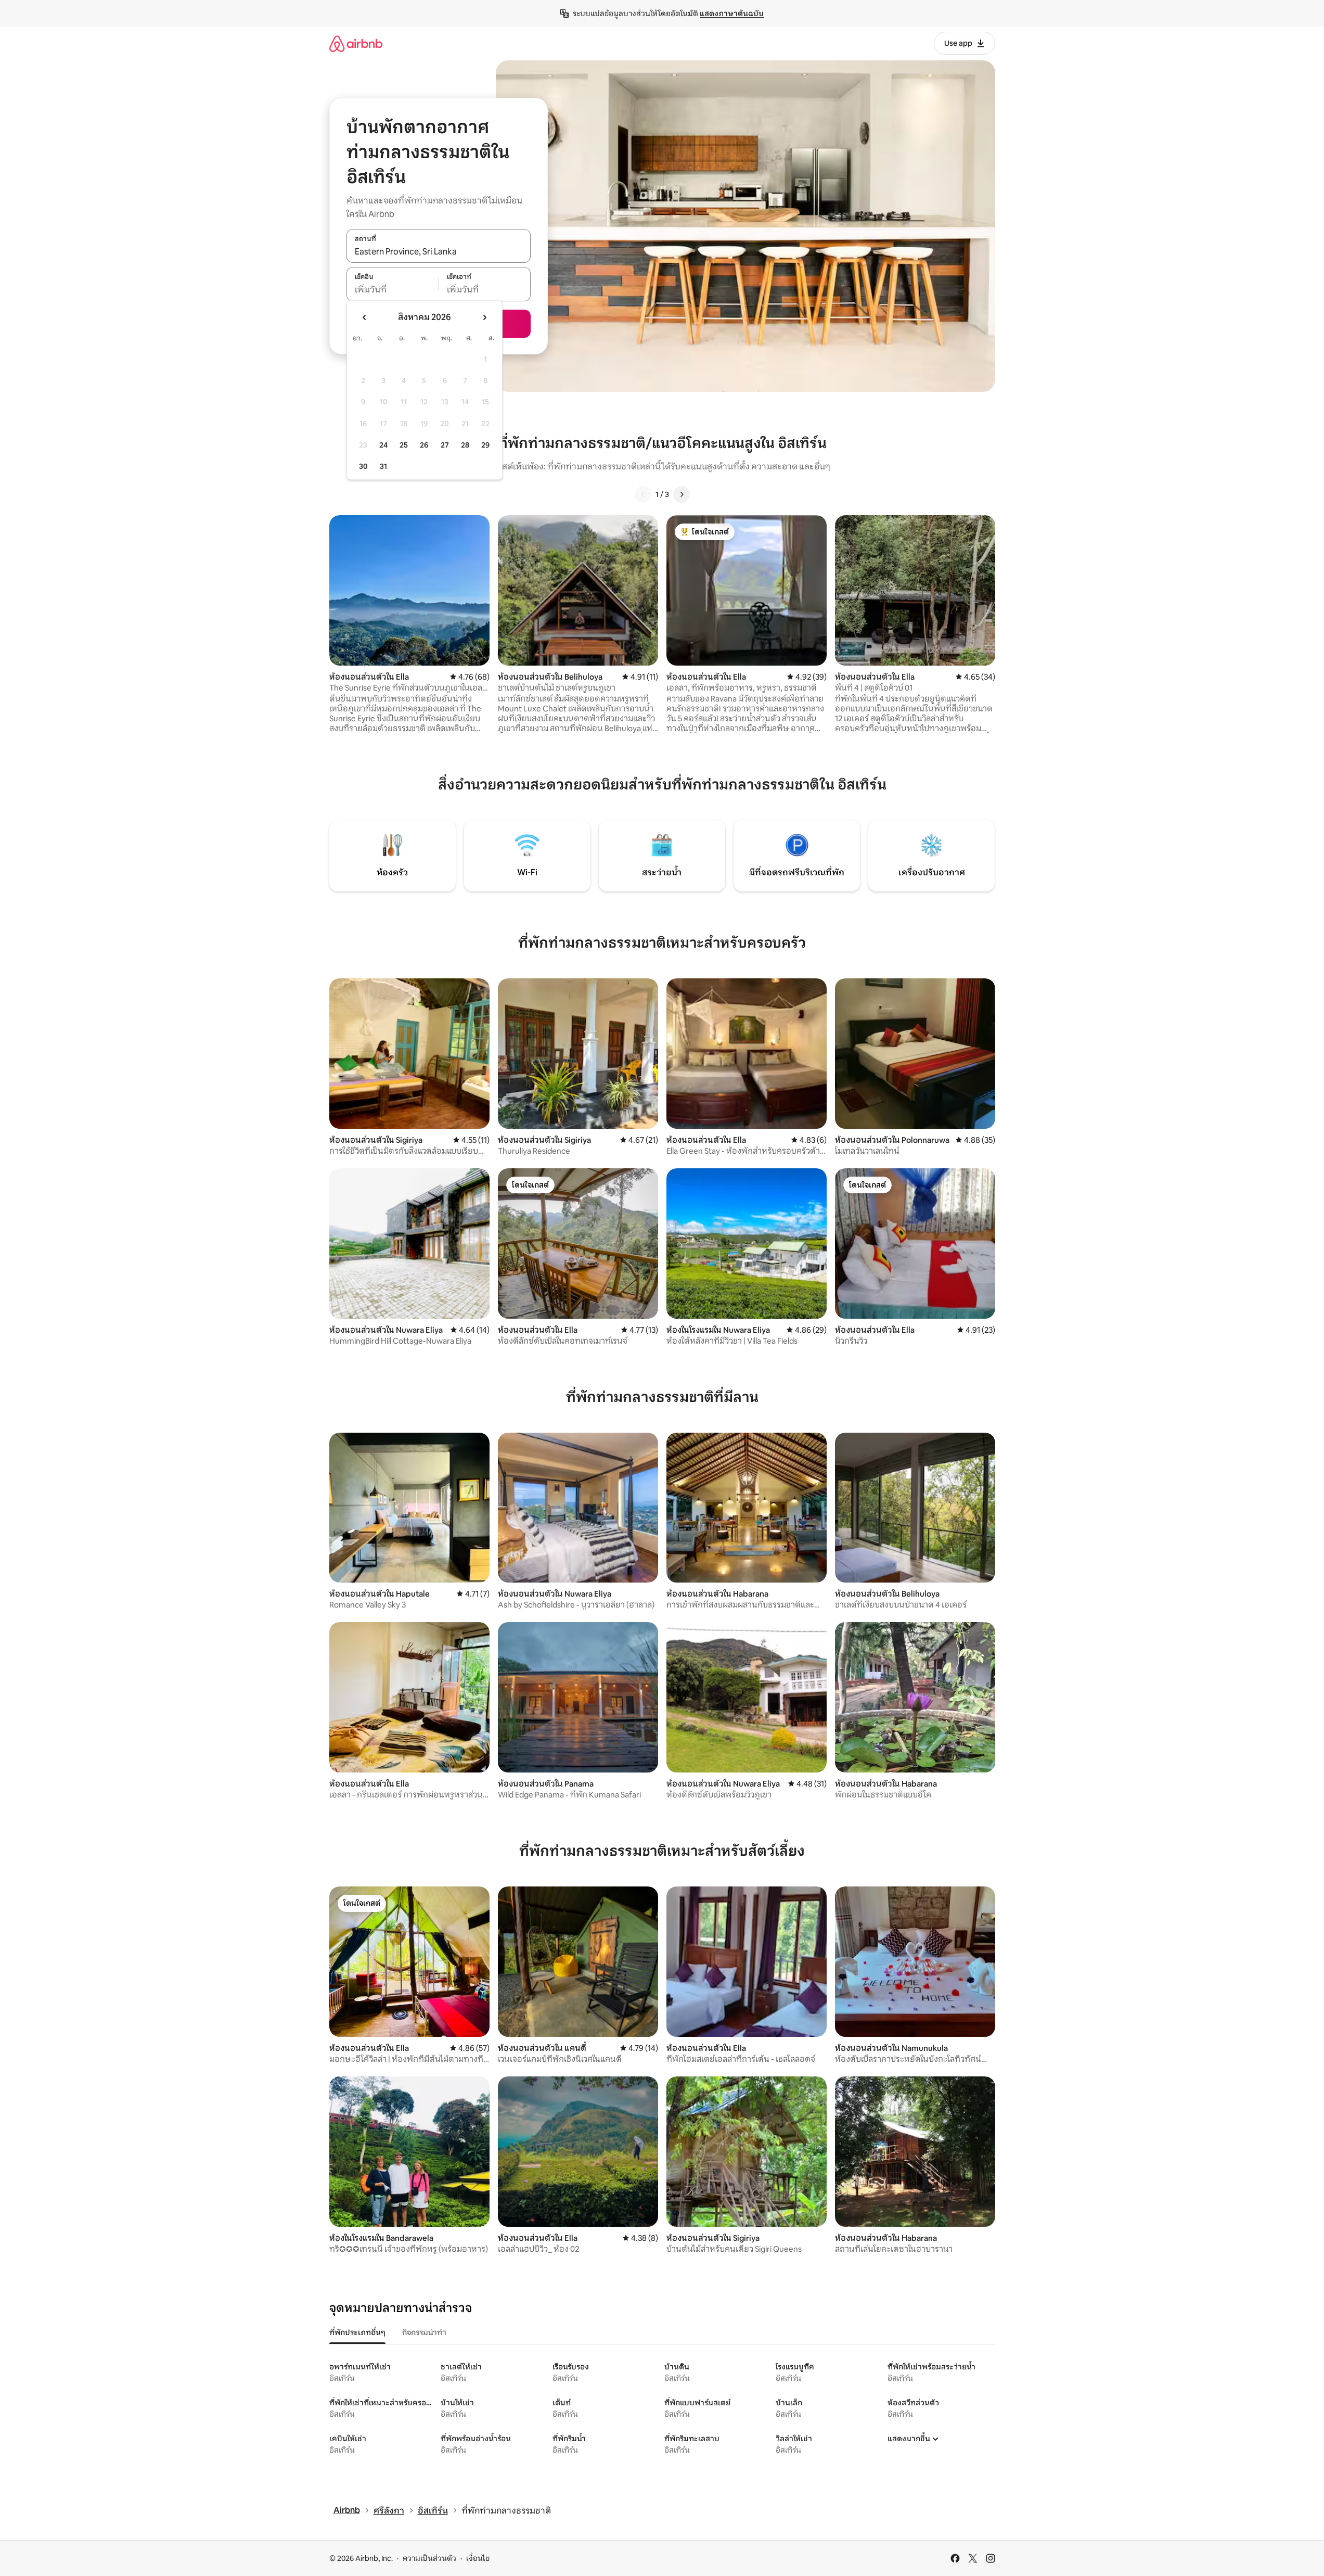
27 (445, 445)
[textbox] (393, 290)
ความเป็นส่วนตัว (429, 2558)
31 (383, 466)
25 (404, 445)
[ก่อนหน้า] (643, 494)
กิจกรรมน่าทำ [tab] (424, 2332)
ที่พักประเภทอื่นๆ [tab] (357, 2332)
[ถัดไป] (682, 494)
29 (485, 445)
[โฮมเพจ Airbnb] (356, 43)
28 (465, 445)
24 (383, 445)
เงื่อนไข (478, 2558)
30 (363, 466)
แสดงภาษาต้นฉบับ (732, 14)
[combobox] (439, 251)
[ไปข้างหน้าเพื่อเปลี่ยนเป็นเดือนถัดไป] (484, 317)
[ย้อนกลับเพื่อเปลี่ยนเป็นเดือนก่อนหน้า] (365, 317)
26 (424, 445)
